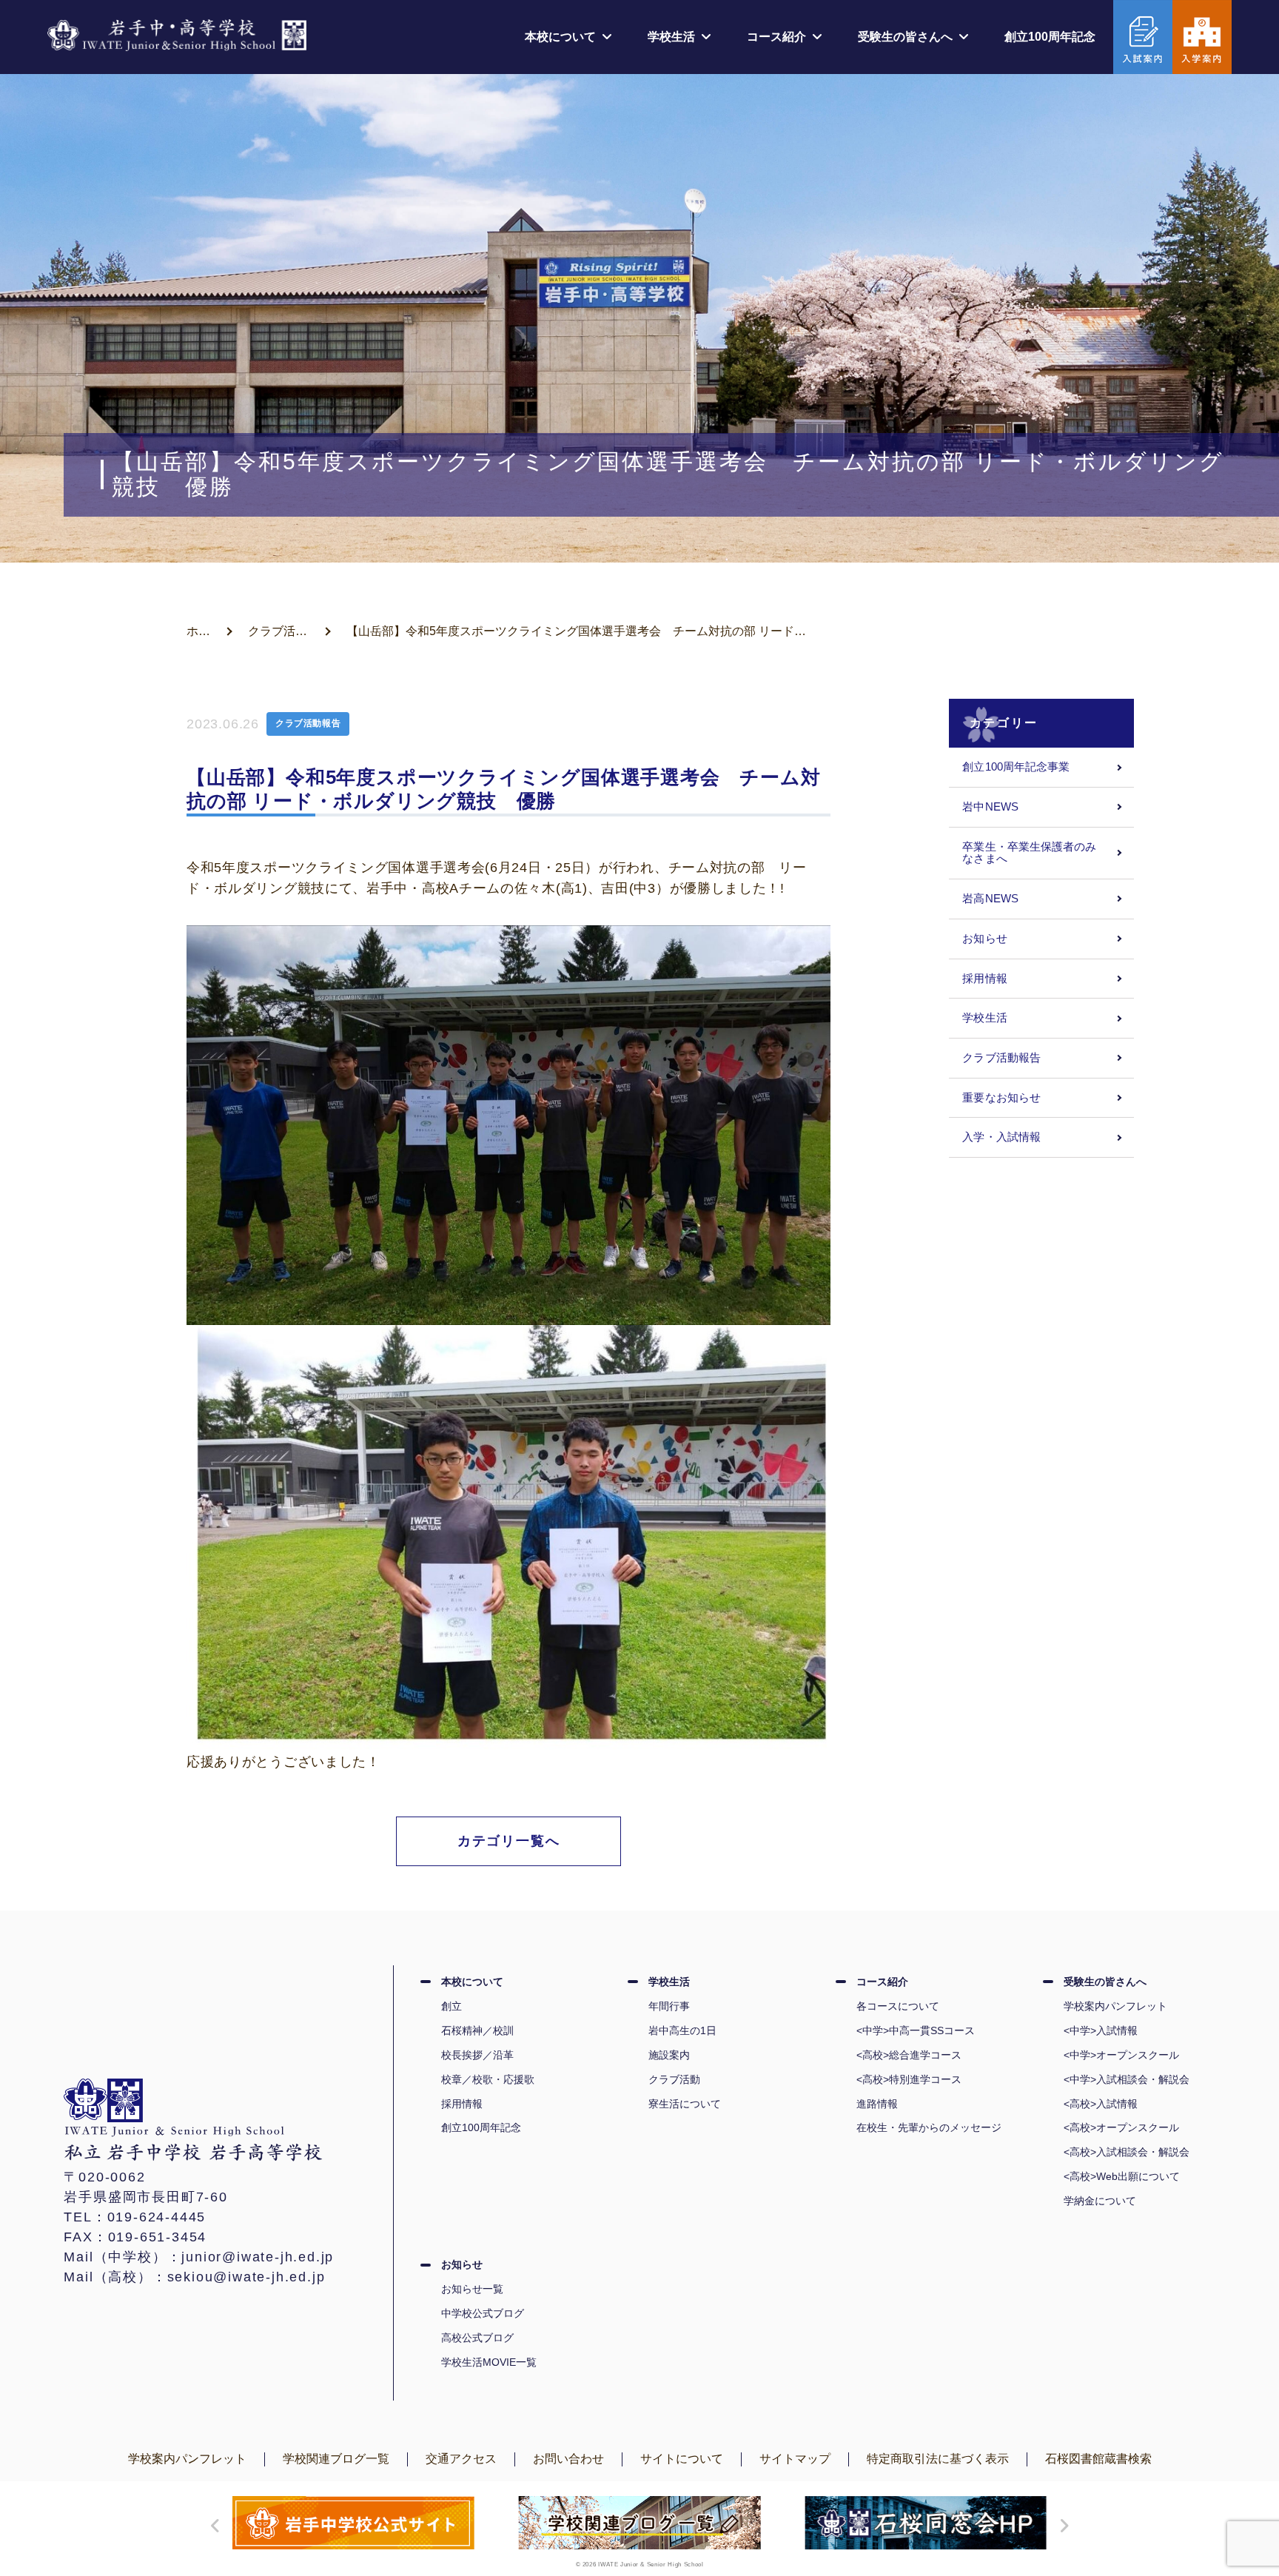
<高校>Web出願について (1122, 2176)
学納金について (1100, 2201)
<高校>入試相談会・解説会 (1127, 2152)
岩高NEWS (990, 899)
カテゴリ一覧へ (509, 1841)
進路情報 (877, 2104)
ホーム (204, 631)
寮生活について (685, 2104)
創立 (451, 2006)
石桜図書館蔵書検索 (1098, 2459)
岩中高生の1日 (682, 2030)
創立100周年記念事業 (1016, 767)
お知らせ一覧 (472, 2289)
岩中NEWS (990, 807)
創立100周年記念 (1050, 37)
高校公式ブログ (477, 2338)
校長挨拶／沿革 (477, 2055)
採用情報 (984, 979)
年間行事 (669, 2006)
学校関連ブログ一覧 (336, 2459)
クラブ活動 (674, 2079)
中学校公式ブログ (483, 2313)
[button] (212, 2526)
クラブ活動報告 (289, 631)
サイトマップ (795, 2459)
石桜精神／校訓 (477, 2030)
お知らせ (984, 939)
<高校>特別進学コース (909, 2079)
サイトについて (682, 2459)
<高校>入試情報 (1101, 2104)
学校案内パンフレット (1115, 2006)
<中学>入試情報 (1101, 2030)
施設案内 (669, 2055)
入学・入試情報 (1001, 1137)
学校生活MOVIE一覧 (489, 2362)
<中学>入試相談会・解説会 (1127, 2079)
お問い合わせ (568, 2459)
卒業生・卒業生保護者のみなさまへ (1029, 853)
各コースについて (898, 2006)
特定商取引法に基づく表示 (938, 2459)
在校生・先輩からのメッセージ (929, 2127)
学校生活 (984, 1018)
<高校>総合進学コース (909, 2055)
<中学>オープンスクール (1121, 2055)
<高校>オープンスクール (1121, 2127)
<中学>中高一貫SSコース (916, 2030)
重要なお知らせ (1001, 1098)
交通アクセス (461, 2459)
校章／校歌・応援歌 (488, 2079)
